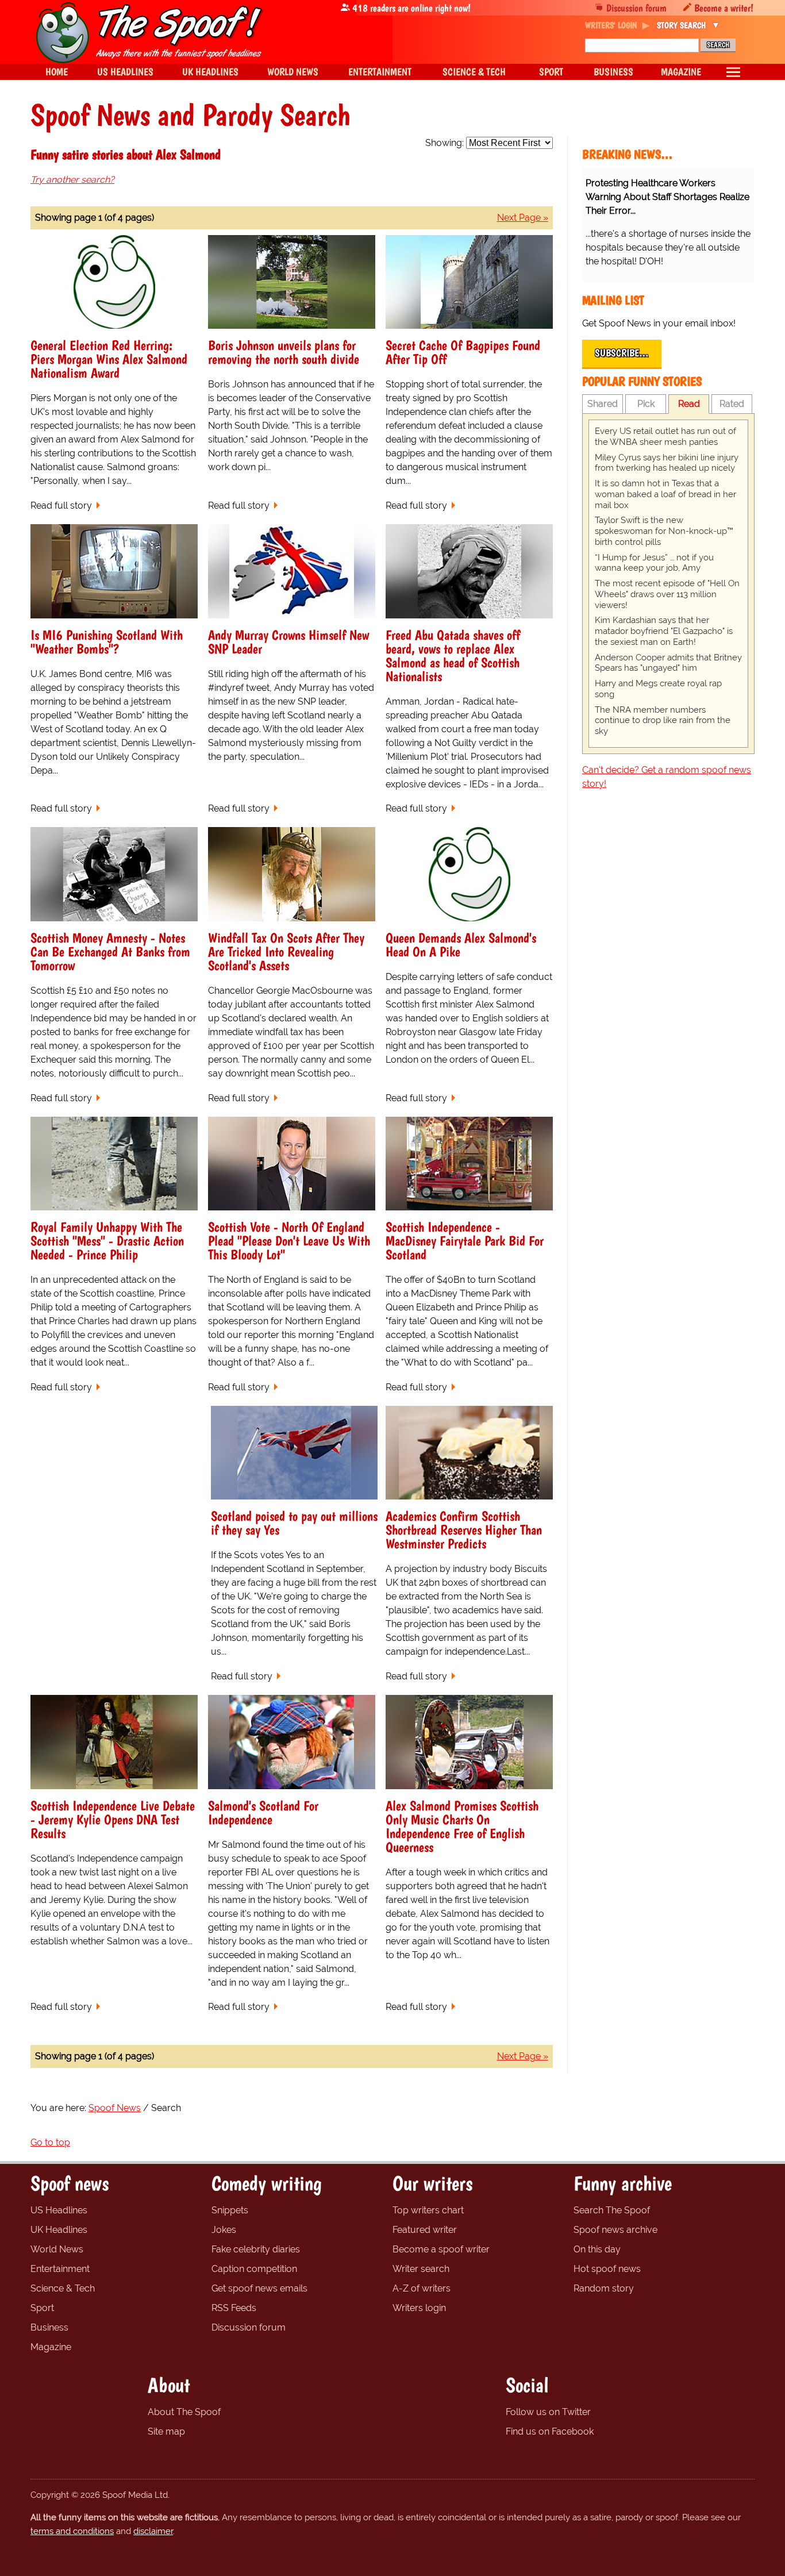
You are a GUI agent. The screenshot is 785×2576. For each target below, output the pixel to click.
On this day (597, 2249)
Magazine (51, 2347)
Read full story (61, 505)
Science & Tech (63, 2288)
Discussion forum (636, 8)
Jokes (224, 2230)
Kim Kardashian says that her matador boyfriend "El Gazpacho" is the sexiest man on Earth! (664, 631)
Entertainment (60, 2269)
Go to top (50, 2142)
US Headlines (59, 2210)
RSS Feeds (234, 2308)
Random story (604, 2288)
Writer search (421, 2269)
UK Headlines (59, 2230)
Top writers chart (428, 2210)
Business (49, 2327)
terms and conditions (72, 2531)
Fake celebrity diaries (256, 2249)
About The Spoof (184, 2412)
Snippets (230, 2210)
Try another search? (72, 180)
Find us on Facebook (550, 2431)
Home (57, 72)
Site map (166, 2431)
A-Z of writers (422, 2288)
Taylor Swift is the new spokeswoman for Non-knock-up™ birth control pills (664, 531)
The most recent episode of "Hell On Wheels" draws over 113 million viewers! (667, 594)
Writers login (419, 2308)
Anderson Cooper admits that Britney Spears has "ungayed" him (668, 663)
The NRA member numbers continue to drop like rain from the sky (663, 721)
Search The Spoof (612, 2210)
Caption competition (254, 2269)
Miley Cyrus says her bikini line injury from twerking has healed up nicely (667, 463)
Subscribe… (622, 353)
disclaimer (153, 2531)
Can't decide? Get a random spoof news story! (667, 777)
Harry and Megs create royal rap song (658, 689)
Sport (42, 2308)
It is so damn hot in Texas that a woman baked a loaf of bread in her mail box (665, 494)
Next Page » (523, 218)
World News (57, 2249)
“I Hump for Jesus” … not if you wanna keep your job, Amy (654, 563)
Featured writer (425, 2230)
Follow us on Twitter (548, 2412)
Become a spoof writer (441, 2249)
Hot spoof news (607, 2269)
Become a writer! (724, 8)
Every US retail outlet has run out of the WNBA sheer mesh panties (665, 437)
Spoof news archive (615, 2230)
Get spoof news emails (259, 2288)
